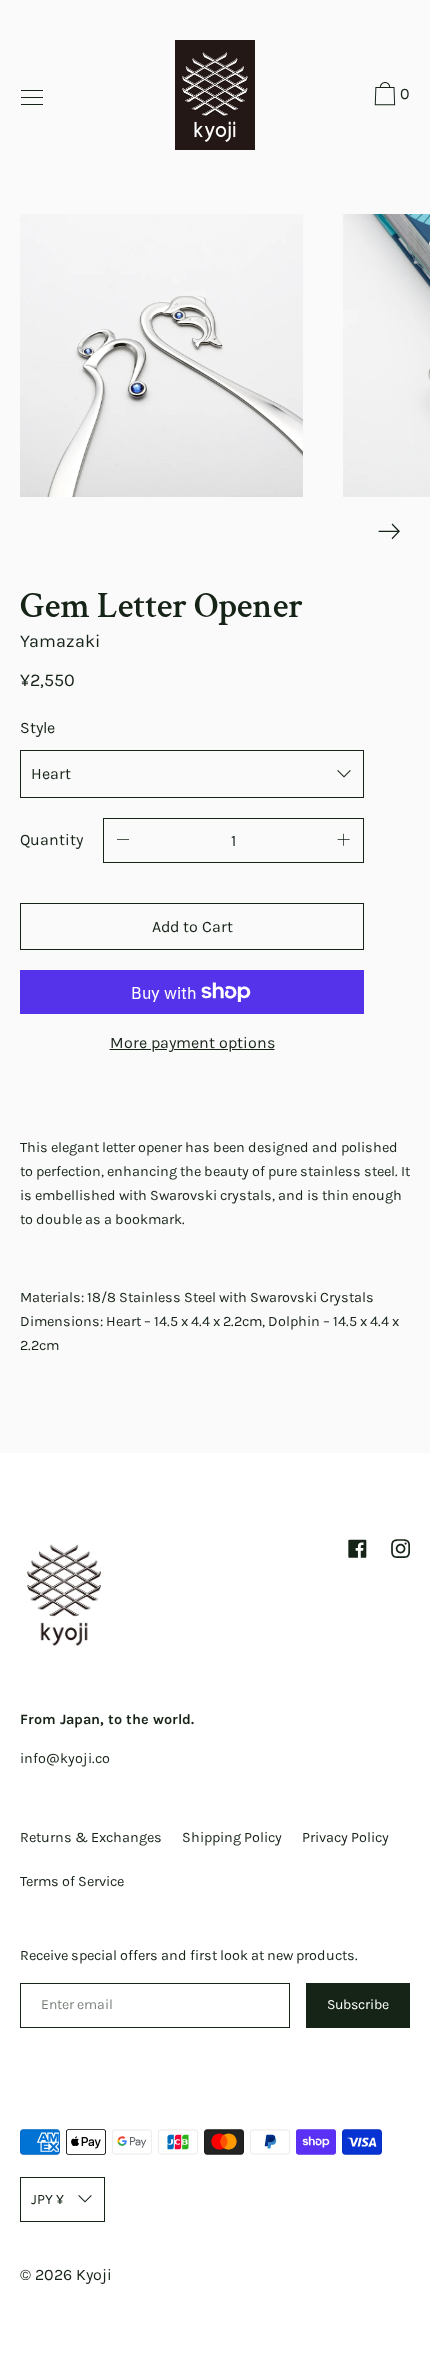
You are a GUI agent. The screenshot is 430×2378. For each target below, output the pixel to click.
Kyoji (94, 2274)
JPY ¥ (47, 2199)
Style (37, 727)
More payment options (192, 1042)
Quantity (51, 839)
